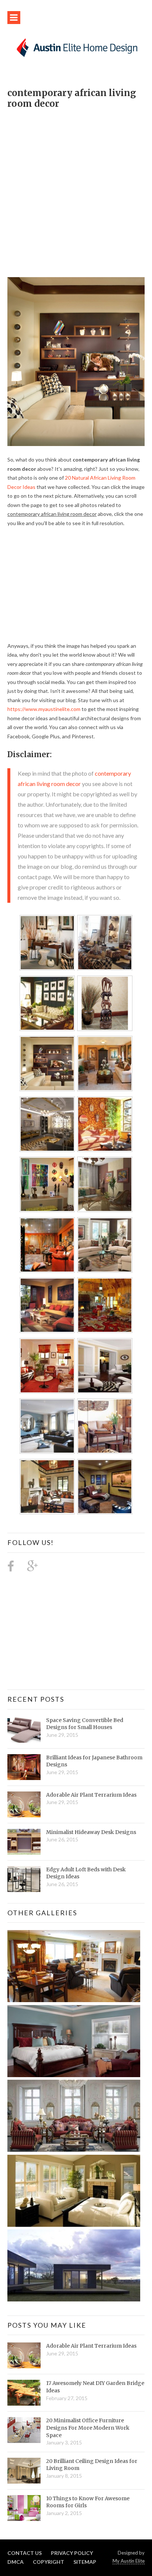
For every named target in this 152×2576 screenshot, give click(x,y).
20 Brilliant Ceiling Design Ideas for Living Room (92, 2465)
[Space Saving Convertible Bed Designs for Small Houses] (24, 1730)
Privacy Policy (72, 2553)
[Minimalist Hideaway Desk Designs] (24, 1842)
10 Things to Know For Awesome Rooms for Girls (88, 2502)
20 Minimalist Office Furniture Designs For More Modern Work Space (88, 2428)
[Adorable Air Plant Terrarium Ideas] (24, 1804)
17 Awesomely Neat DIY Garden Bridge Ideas (95, 2387)
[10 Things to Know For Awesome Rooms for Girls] (24, 2508)
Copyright (49, 2562)
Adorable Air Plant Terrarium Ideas (91, 1795)
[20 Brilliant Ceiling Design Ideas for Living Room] (24, 2471)
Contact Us (25, 2553)
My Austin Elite (129, 2561)
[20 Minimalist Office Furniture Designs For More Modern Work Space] (24, 2430)
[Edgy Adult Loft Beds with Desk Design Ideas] (24, 1879)
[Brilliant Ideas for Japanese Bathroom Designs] (24, 1767)
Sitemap (85, 2562)
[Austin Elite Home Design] (76, 47)
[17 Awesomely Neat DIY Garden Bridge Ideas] (24, 2393)
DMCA (15, 2562)
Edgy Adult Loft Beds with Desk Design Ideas (86, 1873)
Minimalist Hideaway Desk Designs (91, 1832)
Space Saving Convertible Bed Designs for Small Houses (85, 1724)
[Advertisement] (76, 189)
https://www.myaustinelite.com (44, 709)
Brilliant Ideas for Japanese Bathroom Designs (94, 1761)
